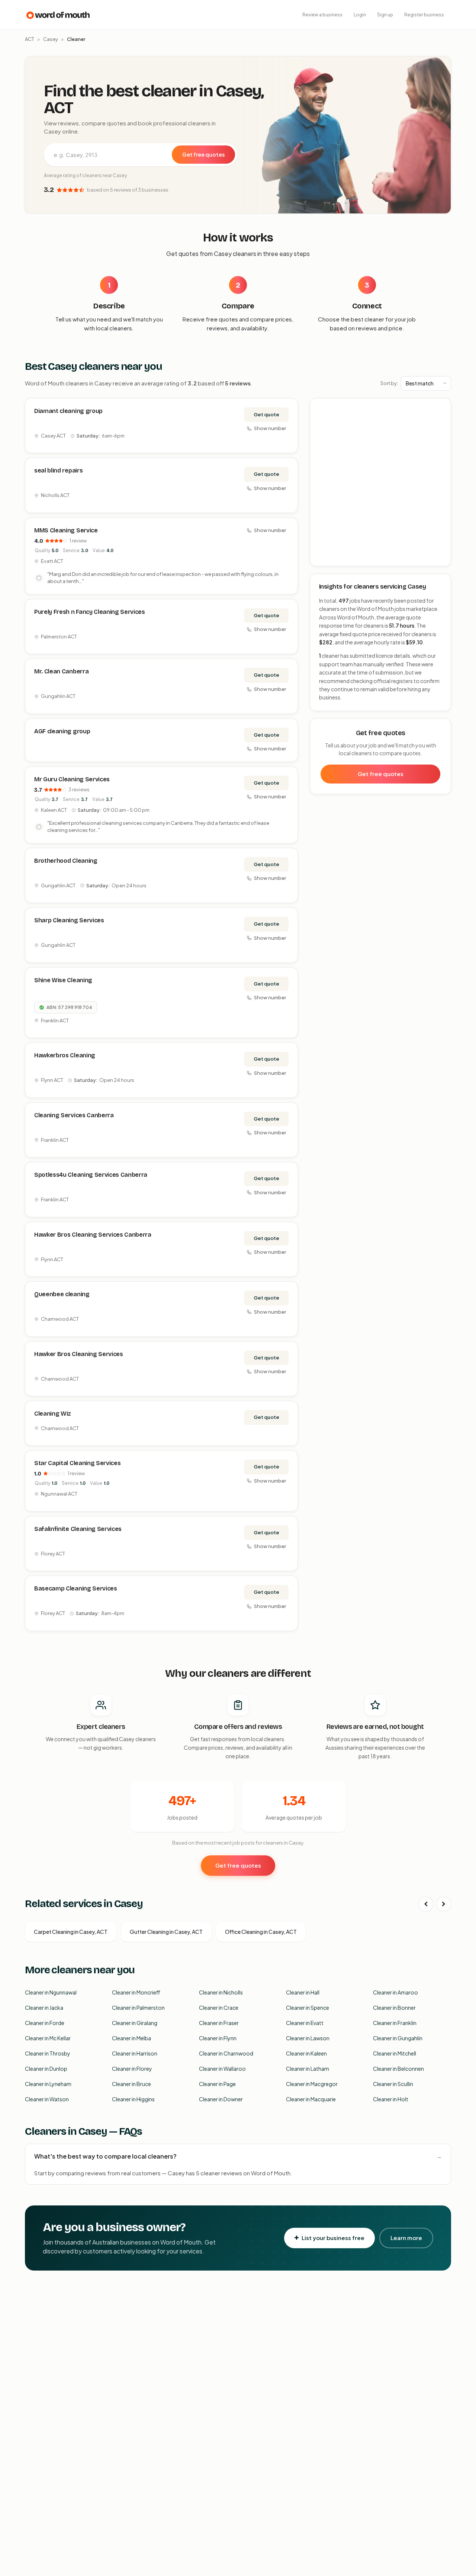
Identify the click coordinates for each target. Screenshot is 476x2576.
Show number (270, 428)
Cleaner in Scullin (393, 2084)
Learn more (406, 2238)
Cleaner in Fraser (219, 2023)
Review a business (322, 15)
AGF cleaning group (62, 731)
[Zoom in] (441, 408)
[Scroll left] (426, 1904)
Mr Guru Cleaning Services (72, 779)
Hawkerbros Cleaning (65, 1055)
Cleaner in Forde (45, 2023)
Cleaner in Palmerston (138, 2008)
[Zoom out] (441, 419)
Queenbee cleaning (62, 1294)
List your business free (333, 2238)
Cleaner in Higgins (133, 2099)
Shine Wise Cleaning (63, 980)
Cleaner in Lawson (308, 2038)
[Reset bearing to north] (441, 430)
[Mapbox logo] (329, 559)
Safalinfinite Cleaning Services (78, 1529)
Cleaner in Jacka (44, 2008)
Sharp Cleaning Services (69, 920)
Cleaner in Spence (308, 2008)
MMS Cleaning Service (66, 530)
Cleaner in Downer (221, 2099)
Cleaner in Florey (132, 2069)
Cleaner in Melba (131, 2038)
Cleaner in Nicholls (221, 1992)
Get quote (266, 414)
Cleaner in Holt (391, 2099)
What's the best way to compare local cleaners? (105, 2156)
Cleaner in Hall (303, 1992)
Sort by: (389, 383)
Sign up (385, 15)
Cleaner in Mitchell (395, 2053)
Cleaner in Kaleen (306, 2053)
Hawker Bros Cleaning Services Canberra (93, 1235)
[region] (381, 483)
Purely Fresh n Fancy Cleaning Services (90, 612)
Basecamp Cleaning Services (76, 1588)
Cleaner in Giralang (135, 2023)
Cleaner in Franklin (395, 2023)
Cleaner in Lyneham (48, 2084)
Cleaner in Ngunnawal (51, 1992)
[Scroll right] (444, 1904)
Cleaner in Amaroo (395, 1992)
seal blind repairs (58, 470)
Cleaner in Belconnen (398, 2069)
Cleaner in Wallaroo (222, 2069)
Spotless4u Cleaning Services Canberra (91, 1175)
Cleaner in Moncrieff (136, 1992)
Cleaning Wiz (53, 1414)
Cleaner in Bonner (394, 2008)
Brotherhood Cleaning (66, 861)
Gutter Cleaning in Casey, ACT (166, 1932)
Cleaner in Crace (219, 2008)
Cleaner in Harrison (135, 2053)
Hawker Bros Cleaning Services (79, 1354)
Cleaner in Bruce (131, 2084)
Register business (424, 15)
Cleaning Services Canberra (74, 1115)
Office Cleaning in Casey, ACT (261, 1932)
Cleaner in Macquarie (311, 2099)
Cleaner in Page (217, 2084)
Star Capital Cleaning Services (77, 1463)
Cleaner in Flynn (218, 2038)
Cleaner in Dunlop (46, 2069)
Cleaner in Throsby (48, 2053)
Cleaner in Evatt (305, 2023)
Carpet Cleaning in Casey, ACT (71, 1932)
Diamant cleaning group (68, 411)
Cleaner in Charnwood (226, 2053)
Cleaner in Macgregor (312, 2084)
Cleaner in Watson (47, 2099)
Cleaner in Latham (308, 2069)
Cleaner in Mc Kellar (48, 2038)
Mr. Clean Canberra (61, 671)
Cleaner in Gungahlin (398, 2038)
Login (360, 15)
